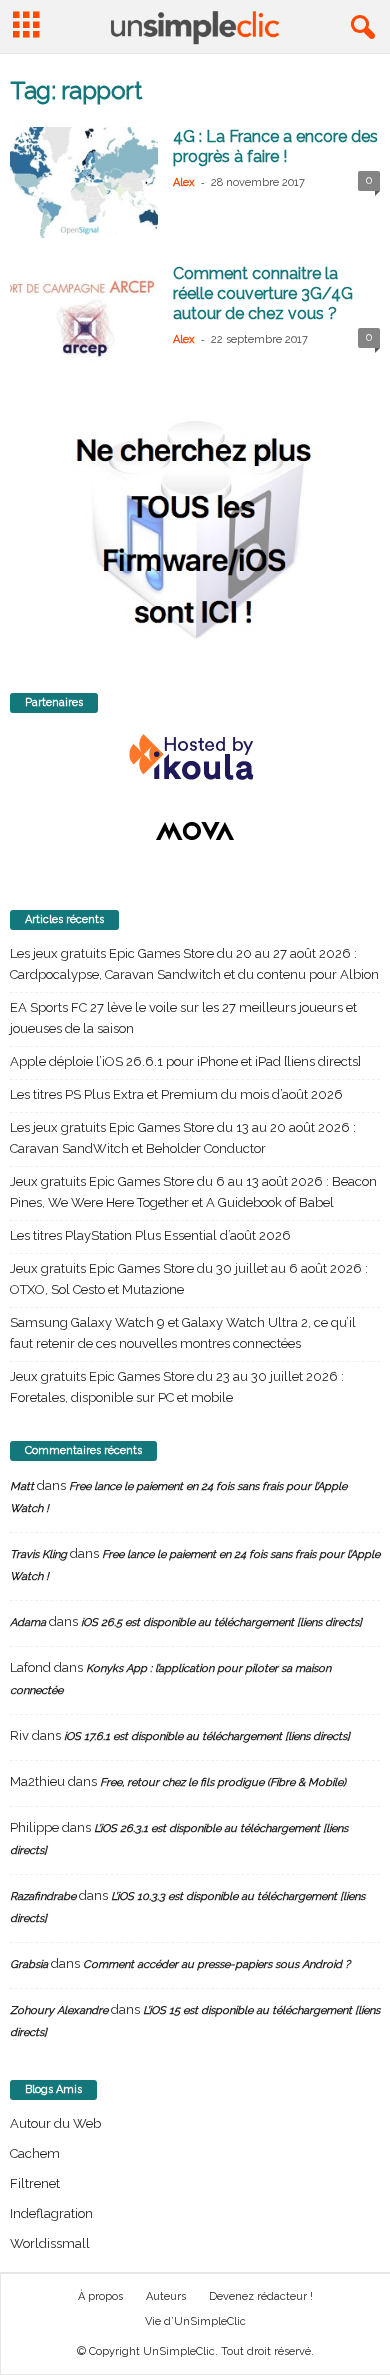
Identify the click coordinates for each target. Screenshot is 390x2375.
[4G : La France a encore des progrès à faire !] (84, 182)
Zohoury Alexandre (59, 2010)
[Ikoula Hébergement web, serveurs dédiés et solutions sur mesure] (195, 758)
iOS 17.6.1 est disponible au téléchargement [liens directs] (207, 1736)
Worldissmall (50, 2243)
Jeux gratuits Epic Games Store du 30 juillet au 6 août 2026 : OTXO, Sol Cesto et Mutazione (189, 1279)
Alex (184, 182)
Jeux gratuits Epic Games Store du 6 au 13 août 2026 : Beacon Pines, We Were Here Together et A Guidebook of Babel (193, 1192)
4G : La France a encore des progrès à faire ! (275, 146)
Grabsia (29, 1964)
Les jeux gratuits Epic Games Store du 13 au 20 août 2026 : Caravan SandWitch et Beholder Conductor (183, 1138)
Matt (22, 1486)
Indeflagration (51, 2213)
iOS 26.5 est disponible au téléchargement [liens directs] (221, 1622)
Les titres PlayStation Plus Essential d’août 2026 (150, 1235)
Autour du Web (55, 2123)
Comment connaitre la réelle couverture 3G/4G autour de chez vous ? (263, 293)
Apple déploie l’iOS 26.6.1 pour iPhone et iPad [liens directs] (185, 1061)
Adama (28, 1622)
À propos (100, 2296)
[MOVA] (195, 831)
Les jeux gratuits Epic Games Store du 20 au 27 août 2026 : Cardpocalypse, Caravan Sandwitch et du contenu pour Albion (194, 964)
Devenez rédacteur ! (261, 2296)
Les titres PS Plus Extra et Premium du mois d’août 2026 (176, 1094)
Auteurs (166, 2296)
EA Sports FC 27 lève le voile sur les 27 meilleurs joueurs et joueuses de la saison (183, 1018)
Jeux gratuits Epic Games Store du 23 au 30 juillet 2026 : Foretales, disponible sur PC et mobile (177, 1387)
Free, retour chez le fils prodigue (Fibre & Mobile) (223, 1782)
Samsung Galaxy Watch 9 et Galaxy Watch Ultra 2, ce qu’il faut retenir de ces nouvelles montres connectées (183, 1333)
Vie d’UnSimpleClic (195, 2321)
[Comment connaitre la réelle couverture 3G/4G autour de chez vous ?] (84, 319)
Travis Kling (38, 1554)
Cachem (35, 2153)
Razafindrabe (43, 1896)
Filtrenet (35, 2183)
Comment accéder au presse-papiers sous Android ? (216, 1964)
